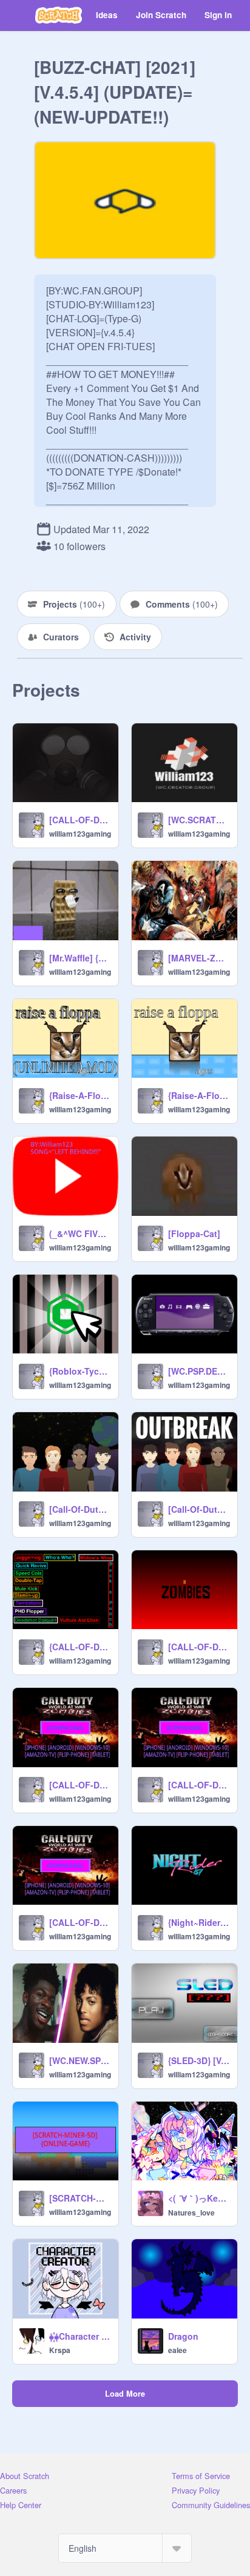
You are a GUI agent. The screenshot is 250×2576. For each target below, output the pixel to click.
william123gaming (80, 834)
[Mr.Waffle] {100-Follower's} (80, 958)
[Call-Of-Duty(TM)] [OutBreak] (199, 1509)
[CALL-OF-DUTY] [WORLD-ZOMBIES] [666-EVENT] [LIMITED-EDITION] (199, 1785)
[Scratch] (59, 15)
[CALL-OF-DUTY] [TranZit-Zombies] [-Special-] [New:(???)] (199, 1647)
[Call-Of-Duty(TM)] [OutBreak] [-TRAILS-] (80, 1509)
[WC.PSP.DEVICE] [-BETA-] (199, 1371)
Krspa (60, 2350)
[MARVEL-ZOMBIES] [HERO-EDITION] (199, 958)
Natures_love (191, 2213)
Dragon (183, 2336)
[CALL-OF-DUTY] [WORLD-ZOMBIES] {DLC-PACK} (80, 820)
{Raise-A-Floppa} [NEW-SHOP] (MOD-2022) (80, 1095)
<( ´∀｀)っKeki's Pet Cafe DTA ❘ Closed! (199, 2198)
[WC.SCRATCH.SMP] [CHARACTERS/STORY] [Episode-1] (199, 820)
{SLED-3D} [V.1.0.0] (199, 2060)
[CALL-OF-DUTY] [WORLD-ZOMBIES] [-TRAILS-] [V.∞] (80, 1785)
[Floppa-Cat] (194, 1233)
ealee (177, 2350)
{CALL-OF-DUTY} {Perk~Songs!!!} (80, 1647)
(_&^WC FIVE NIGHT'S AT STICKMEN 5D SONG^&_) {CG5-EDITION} (80, 1233)
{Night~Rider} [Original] (199, 1922)
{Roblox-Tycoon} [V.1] (80, 1371)
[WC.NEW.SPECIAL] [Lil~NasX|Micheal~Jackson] (80, 2060)
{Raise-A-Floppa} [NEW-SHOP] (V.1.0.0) (199, 1095)
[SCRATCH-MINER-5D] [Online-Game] (80, 2198)
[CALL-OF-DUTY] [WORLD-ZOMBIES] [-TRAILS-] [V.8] (80, 1922)
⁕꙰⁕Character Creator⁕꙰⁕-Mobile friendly (80, 2336)
